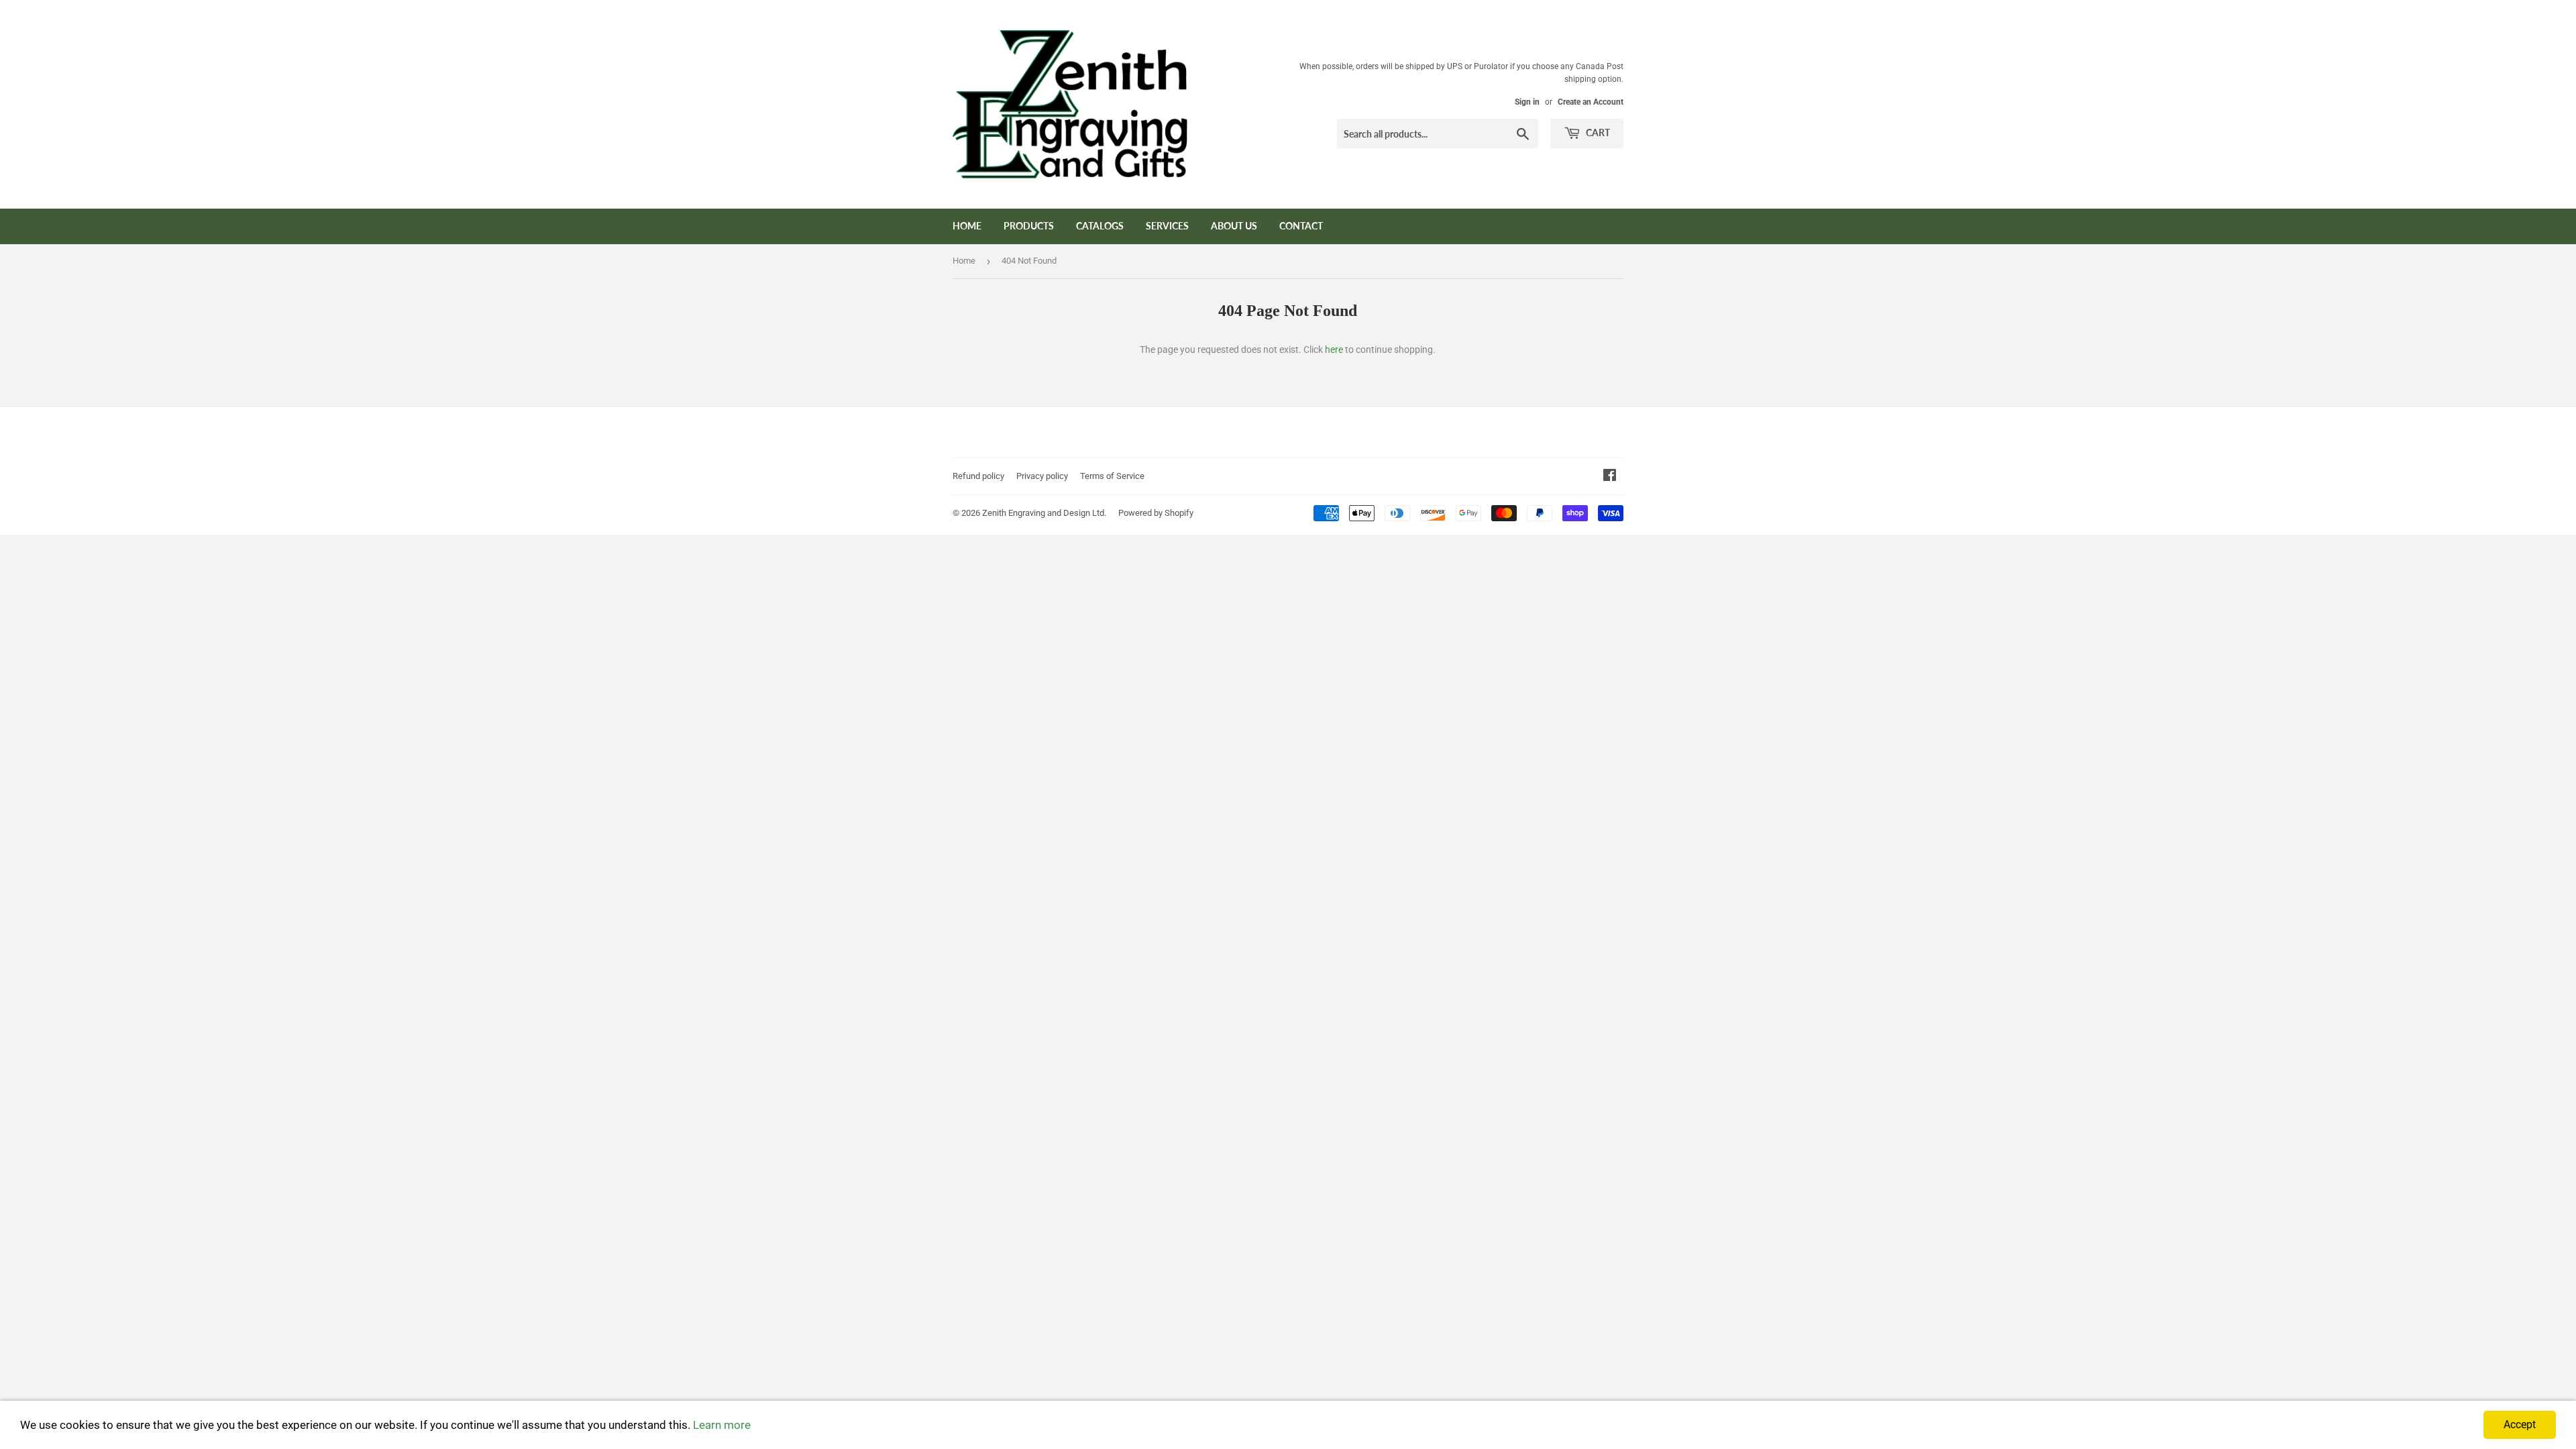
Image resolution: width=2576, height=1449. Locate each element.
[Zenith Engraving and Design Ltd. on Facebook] (1610, 477)
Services (1167, 226)
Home (967, 226)
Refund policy (978, 476)
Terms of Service (1112, 476)
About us (1234, 226)
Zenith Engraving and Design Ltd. (1044, 513)
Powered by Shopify (1156, 513)
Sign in (1527, 102)
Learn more (722, 1425)
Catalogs (1100, 226)
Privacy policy (1042, 476)
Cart (1597, 132)
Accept (2520, 1425)
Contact (1301, 226)
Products (1029, 226)
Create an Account (1591, 102)
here (1334, 350)
